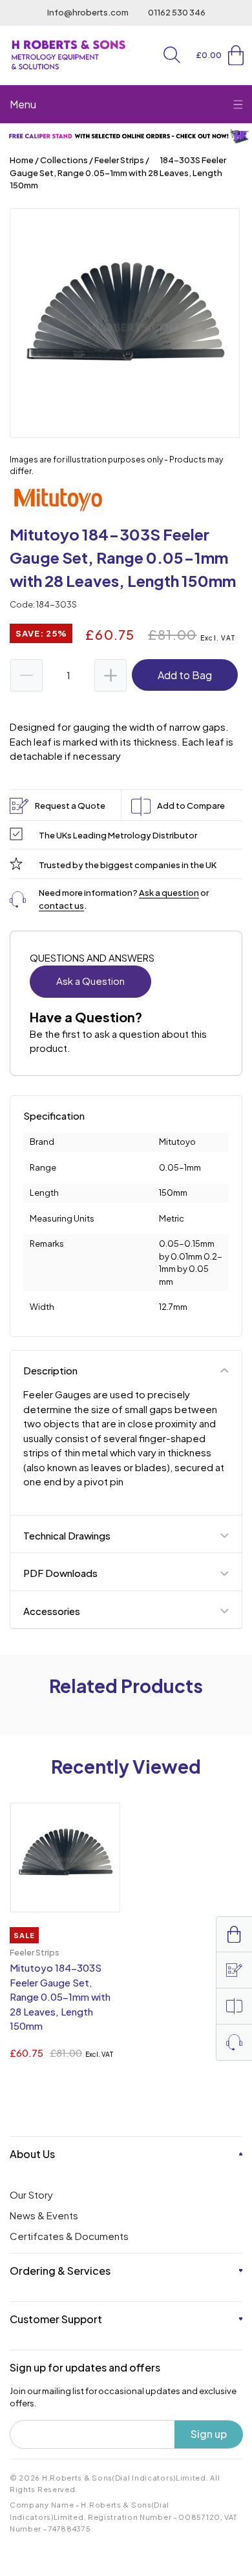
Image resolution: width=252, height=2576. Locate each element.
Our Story (31, 2195)
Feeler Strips (119, 160)
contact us (61, 906)
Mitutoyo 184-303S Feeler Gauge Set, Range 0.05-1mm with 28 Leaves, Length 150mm (60, 1996)
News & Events (44, 2215)
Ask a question (169, 893)
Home (22, 160)
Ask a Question (90, 981)
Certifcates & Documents (69, 2236)
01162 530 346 (177, 12)
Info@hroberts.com (88, 12)
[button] (172, 55)
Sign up (209, 2434)
